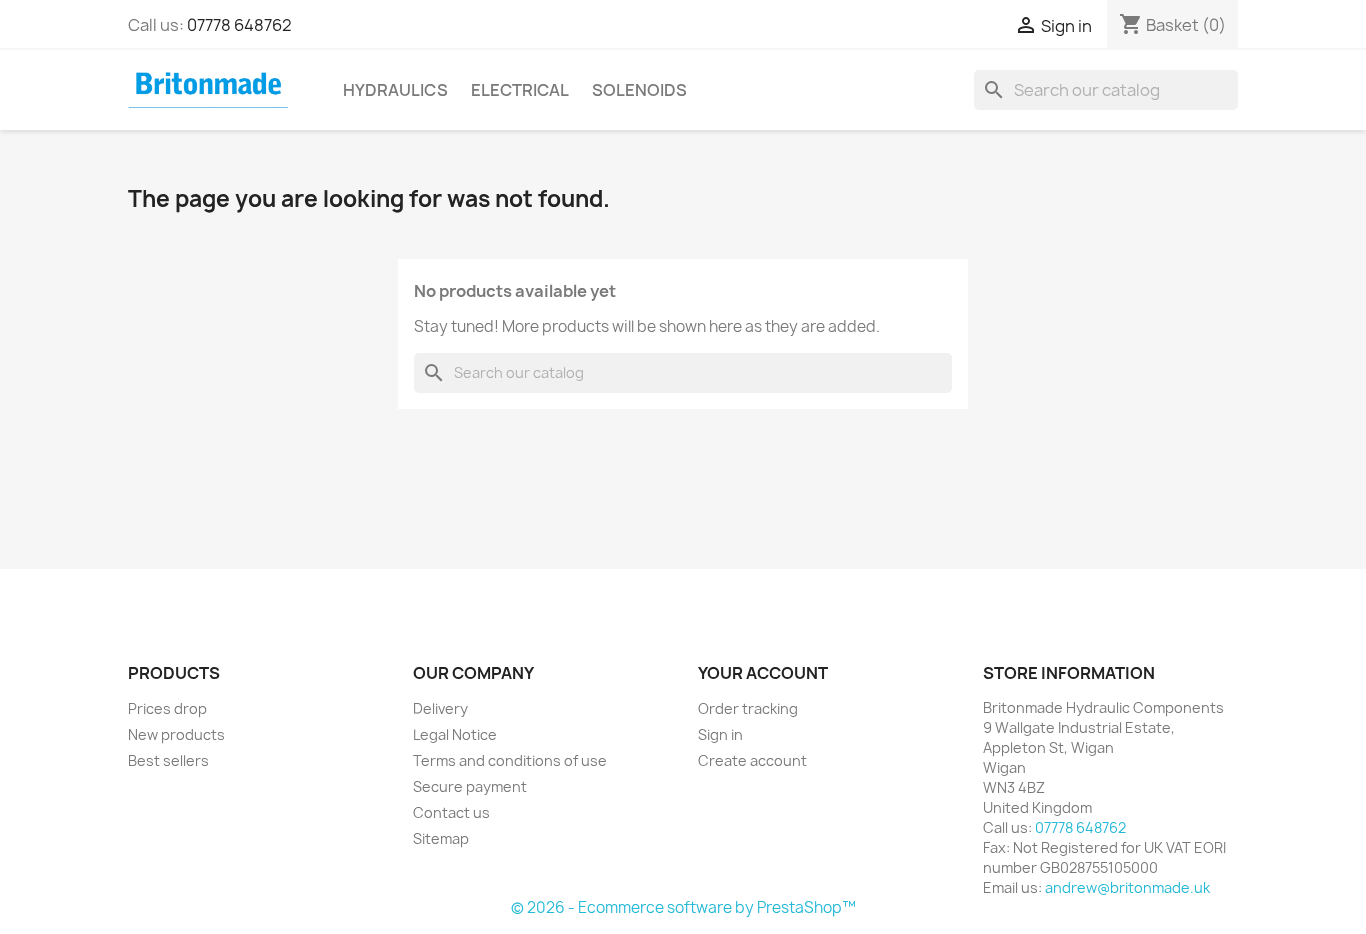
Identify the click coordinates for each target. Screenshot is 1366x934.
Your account (763, 673)
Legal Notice (455, 734)
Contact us (451, 812)
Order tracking (748, 708)
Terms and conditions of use (510, 760)
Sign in (720, 734)
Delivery (440, 708)
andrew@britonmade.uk (1127, 887)
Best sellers (168, 760)
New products (176, 734)
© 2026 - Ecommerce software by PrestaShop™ (683, 907)
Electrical (520, 90)
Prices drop (167, 708)
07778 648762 (239, 25)
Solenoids (639, 90)
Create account (752, 760)
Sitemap (441, 838)
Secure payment (470, 786)
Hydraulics (395, 90)
